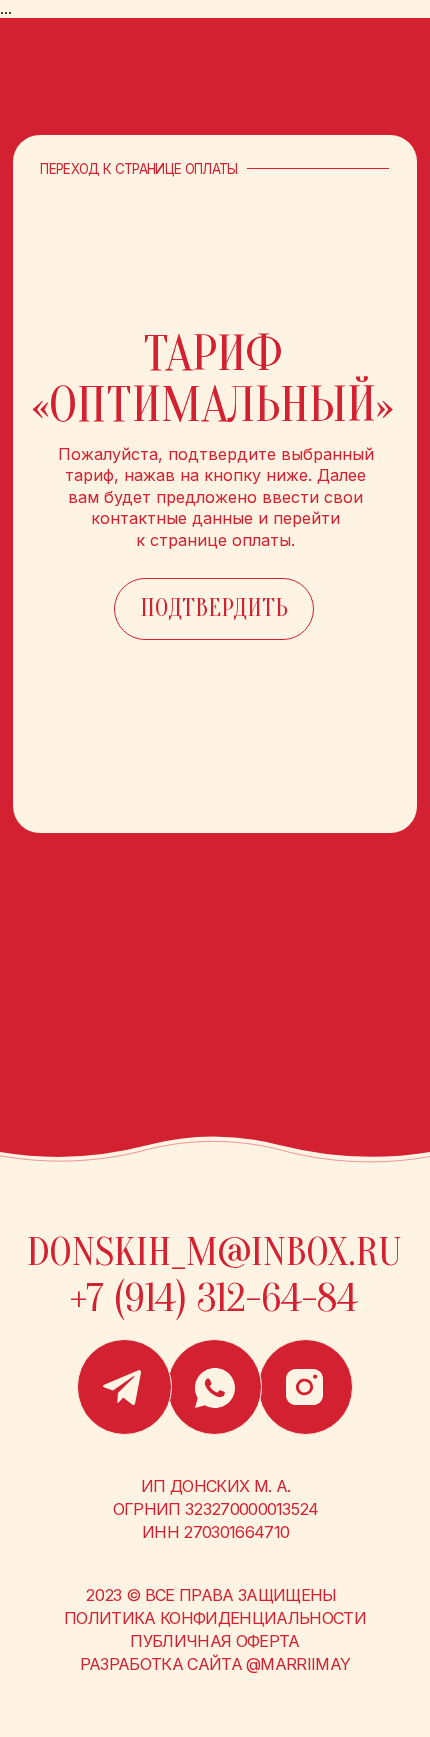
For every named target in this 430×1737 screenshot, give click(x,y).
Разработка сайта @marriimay (215, 1664)
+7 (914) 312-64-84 (214, 1298)
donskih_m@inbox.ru (214, 1252)
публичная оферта (214, 1641)
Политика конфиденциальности (215, 1618)
